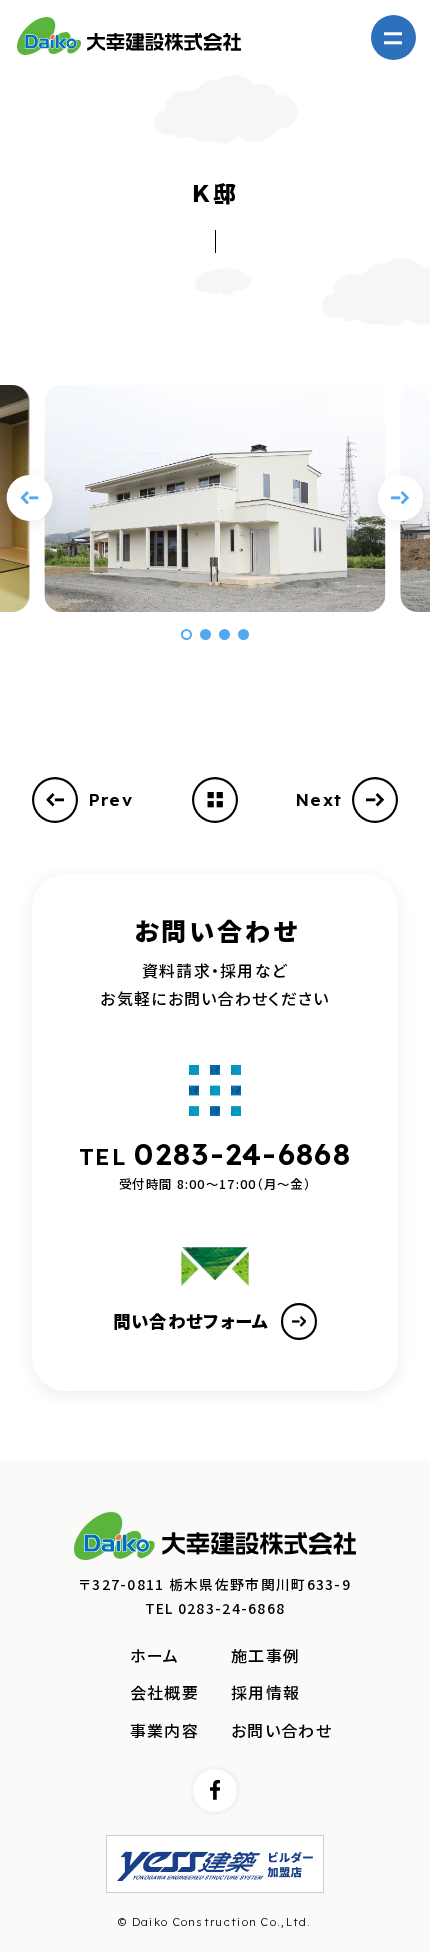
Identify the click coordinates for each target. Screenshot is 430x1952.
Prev (110, 799)
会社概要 (164, 1692)
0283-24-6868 (242, 1153)
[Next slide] (401, 498)
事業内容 (164, 1730)
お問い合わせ (281, 1730)
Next (318, 799)
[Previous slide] (30, 498)
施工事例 (265, 1655)
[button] (186, 634)
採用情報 (265, 1692)
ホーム (155, 1655)
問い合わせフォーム (191, 1320)
